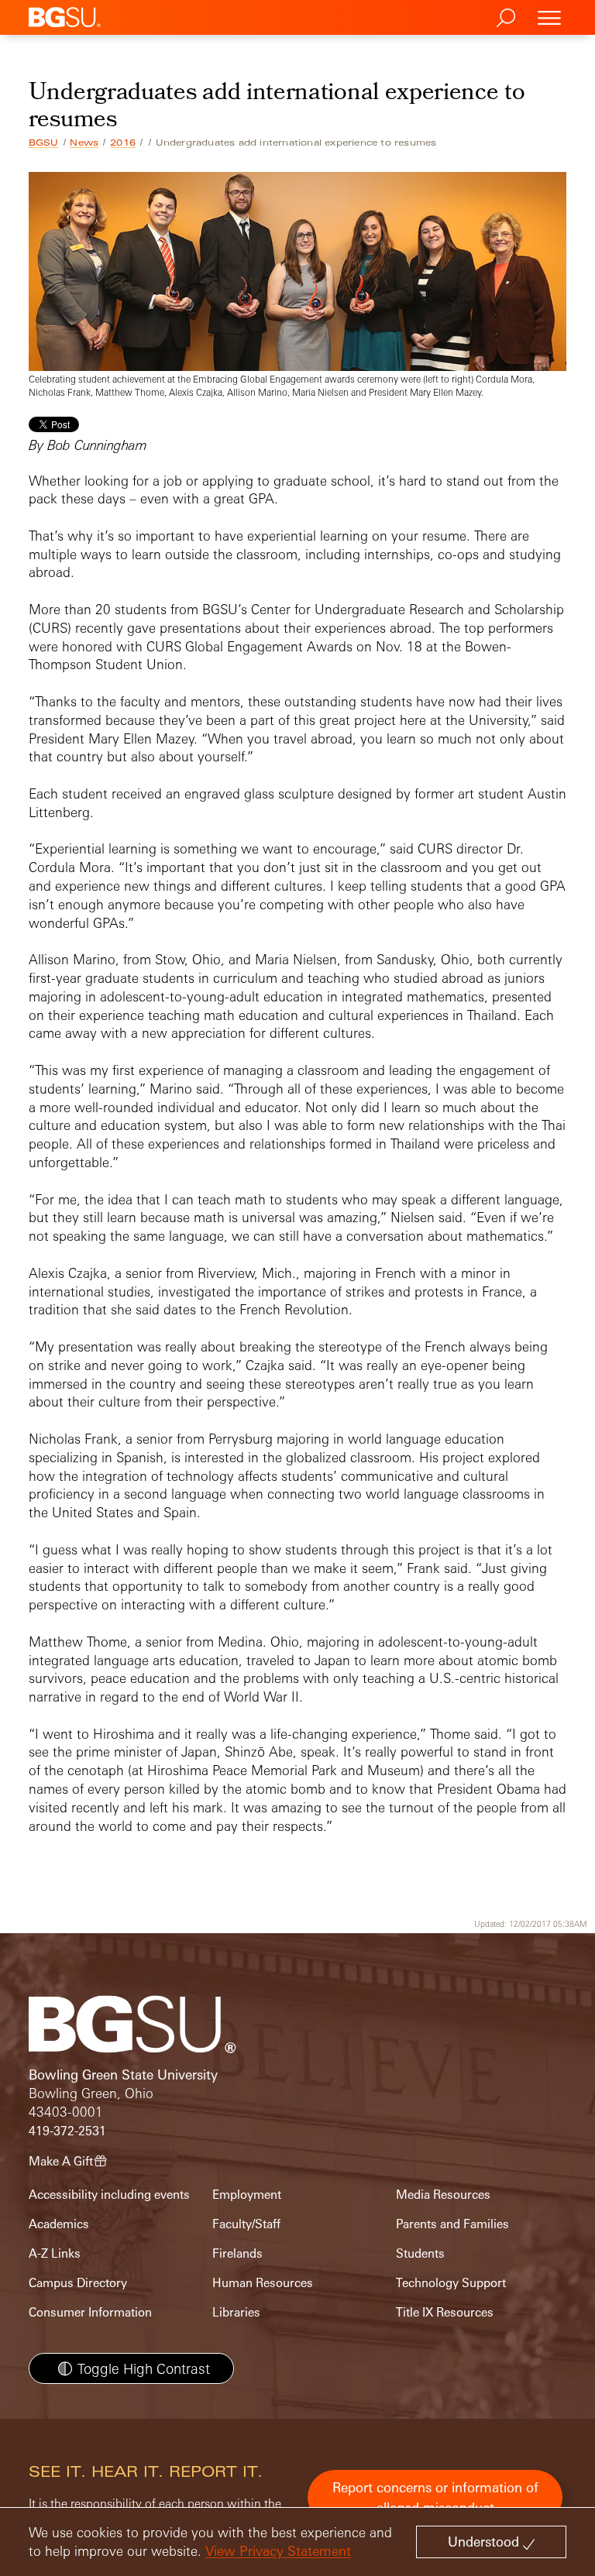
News (84, 143)
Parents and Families (452, 2224)
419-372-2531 (67, 2131)
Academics (59, 2224)
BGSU (44, 143)
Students (420, 2253)
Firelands (237, 2253)
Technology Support (451, 2283)
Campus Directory (78, 2283)
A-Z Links (55, 2253)
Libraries (236, 2312)
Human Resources (263, 2283)
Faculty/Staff (246, 2224)
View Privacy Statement (278, 2551)
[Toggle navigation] (549, 17)
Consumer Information (90, 2312)
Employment (247, 2195)
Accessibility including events (109, 2195)
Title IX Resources (445, 2312)
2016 (123, 143)
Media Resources (443, 2195)
